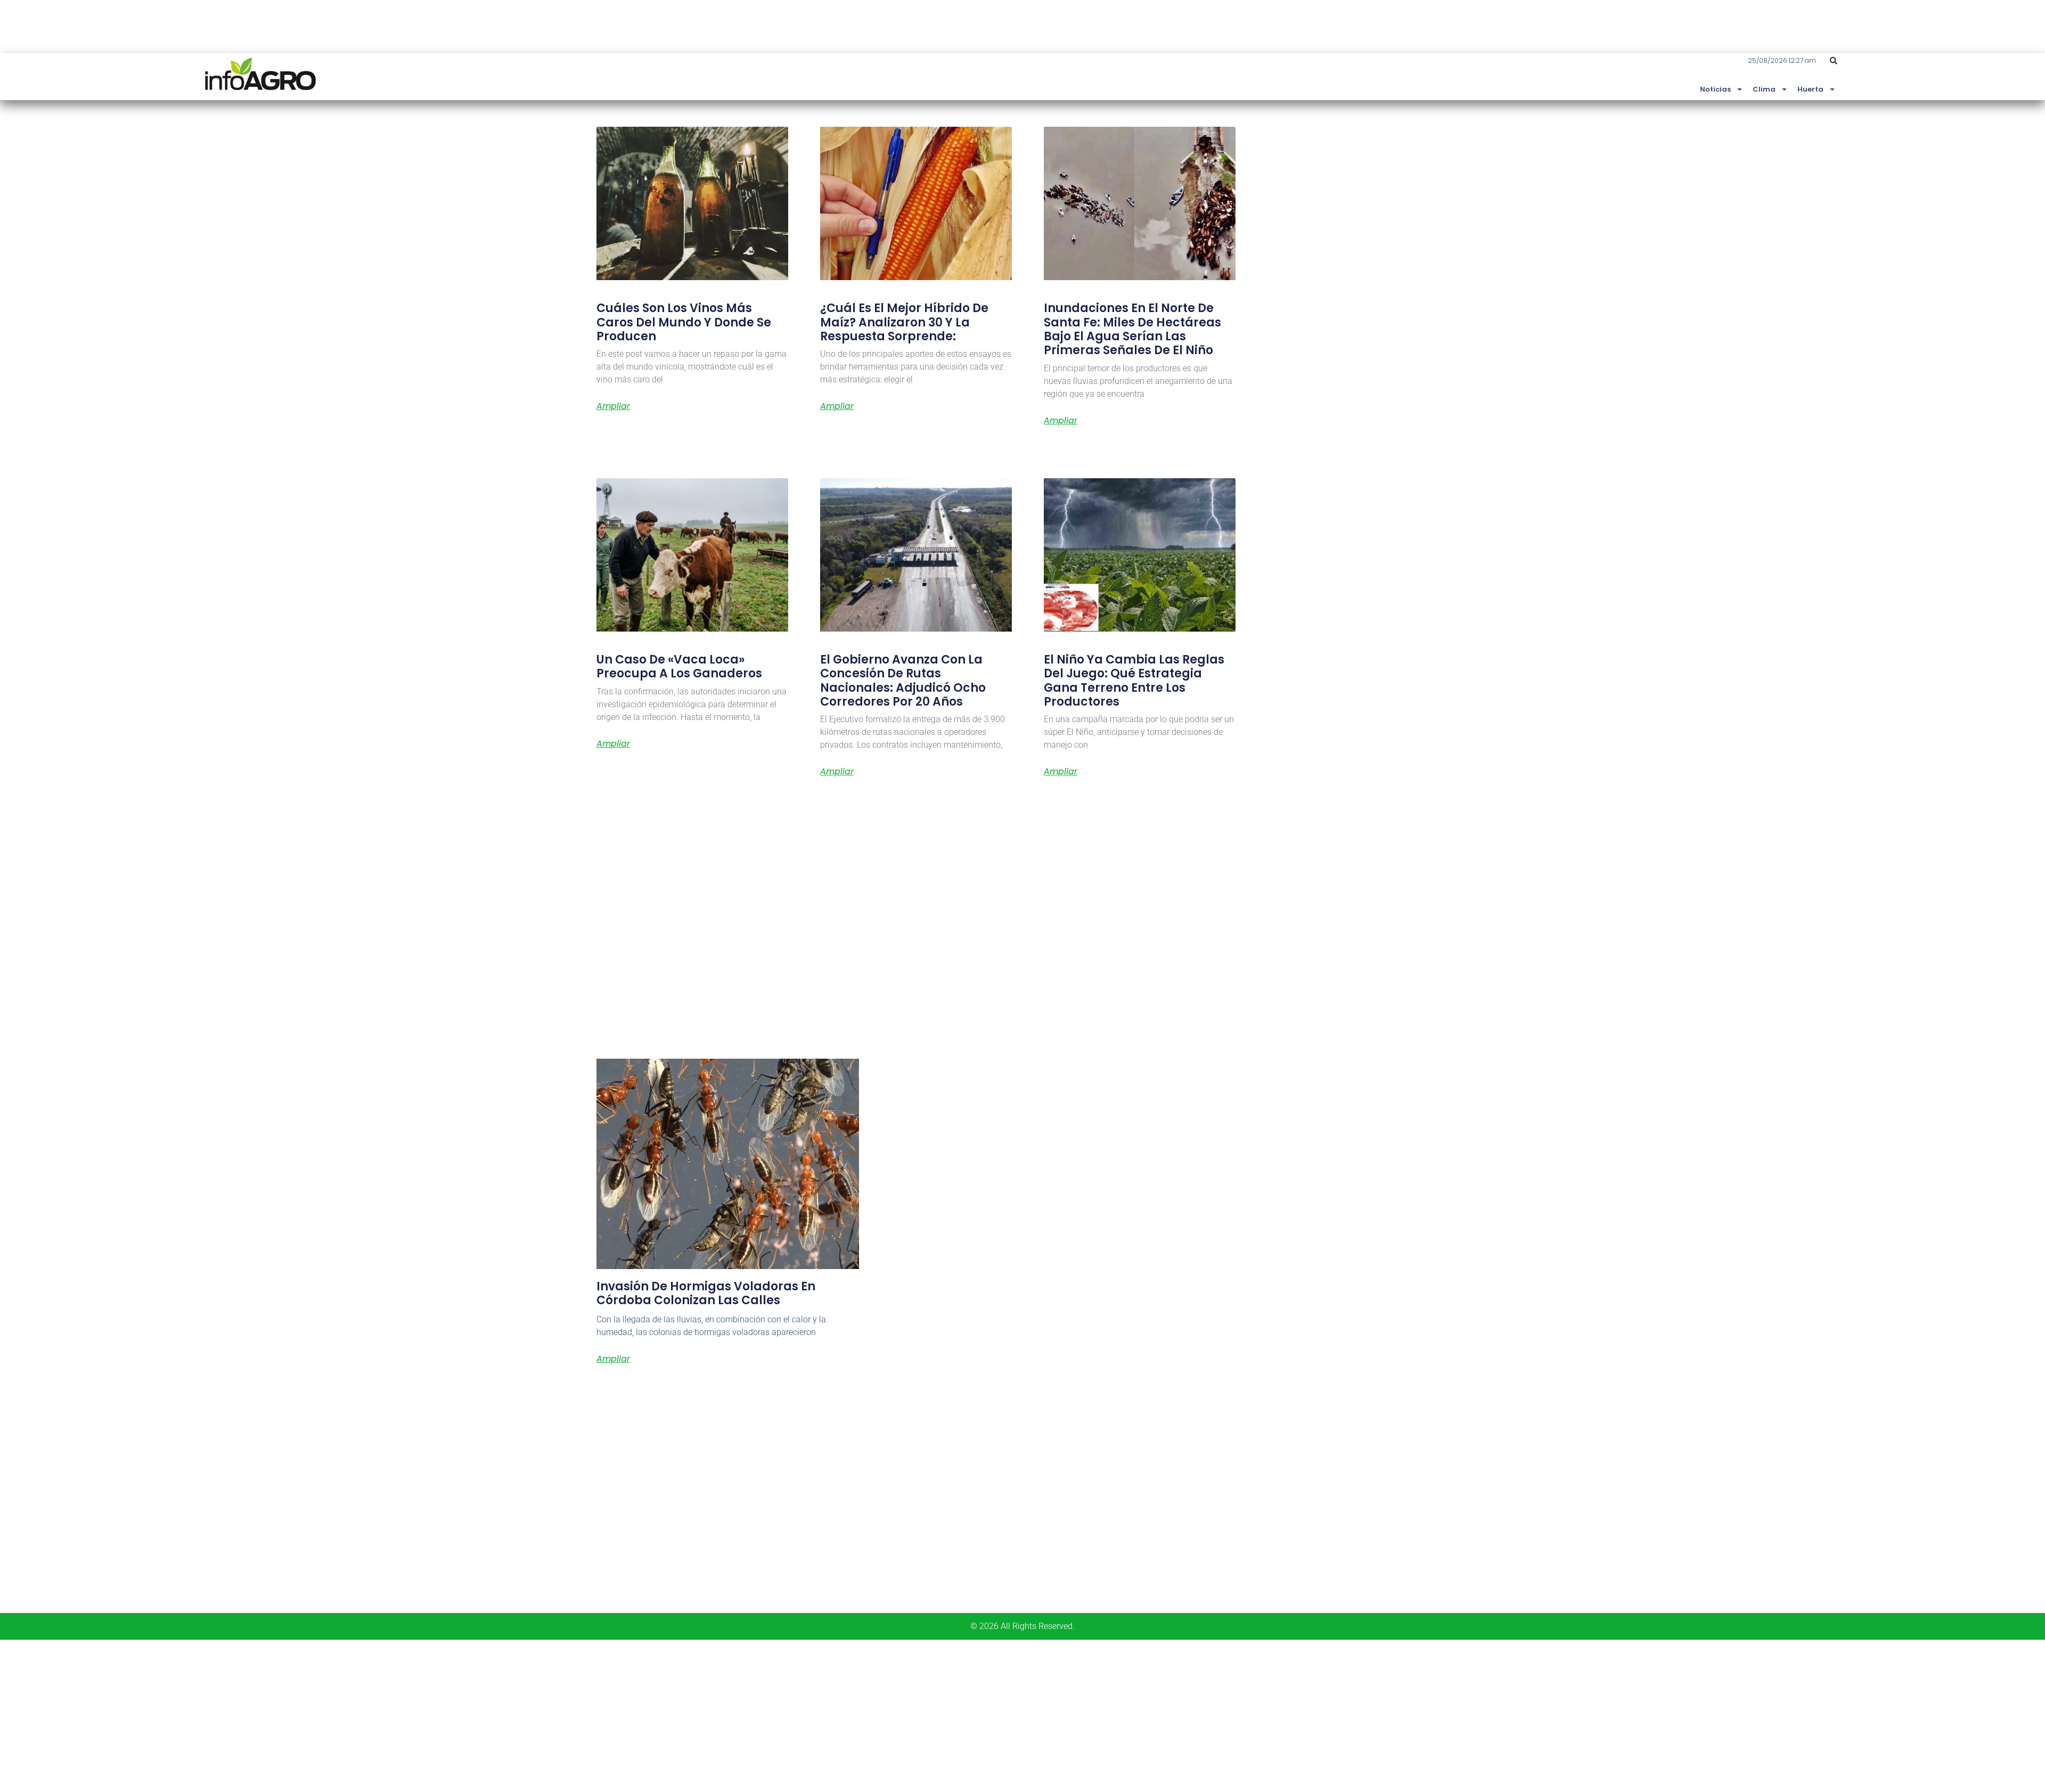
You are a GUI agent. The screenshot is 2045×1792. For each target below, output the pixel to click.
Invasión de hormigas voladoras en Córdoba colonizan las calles (706, 1293)
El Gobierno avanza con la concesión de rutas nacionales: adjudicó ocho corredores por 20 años (903, 681)
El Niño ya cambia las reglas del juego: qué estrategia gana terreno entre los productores (1134, 681)
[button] (1834, 61)
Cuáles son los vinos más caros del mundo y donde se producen (684, 322)
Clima (1764, 89)
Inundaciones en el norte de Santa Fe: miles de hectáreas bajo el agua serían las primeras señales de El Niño (1132, 329)
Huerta (1810, 89)
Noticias (1715, 89)
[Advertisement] (320, 1714)
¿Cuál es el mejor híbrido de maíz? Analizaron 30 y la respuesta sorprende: (904, 322)
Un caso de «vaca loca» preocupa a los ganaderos (679, 666)
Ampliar (613, 406)
